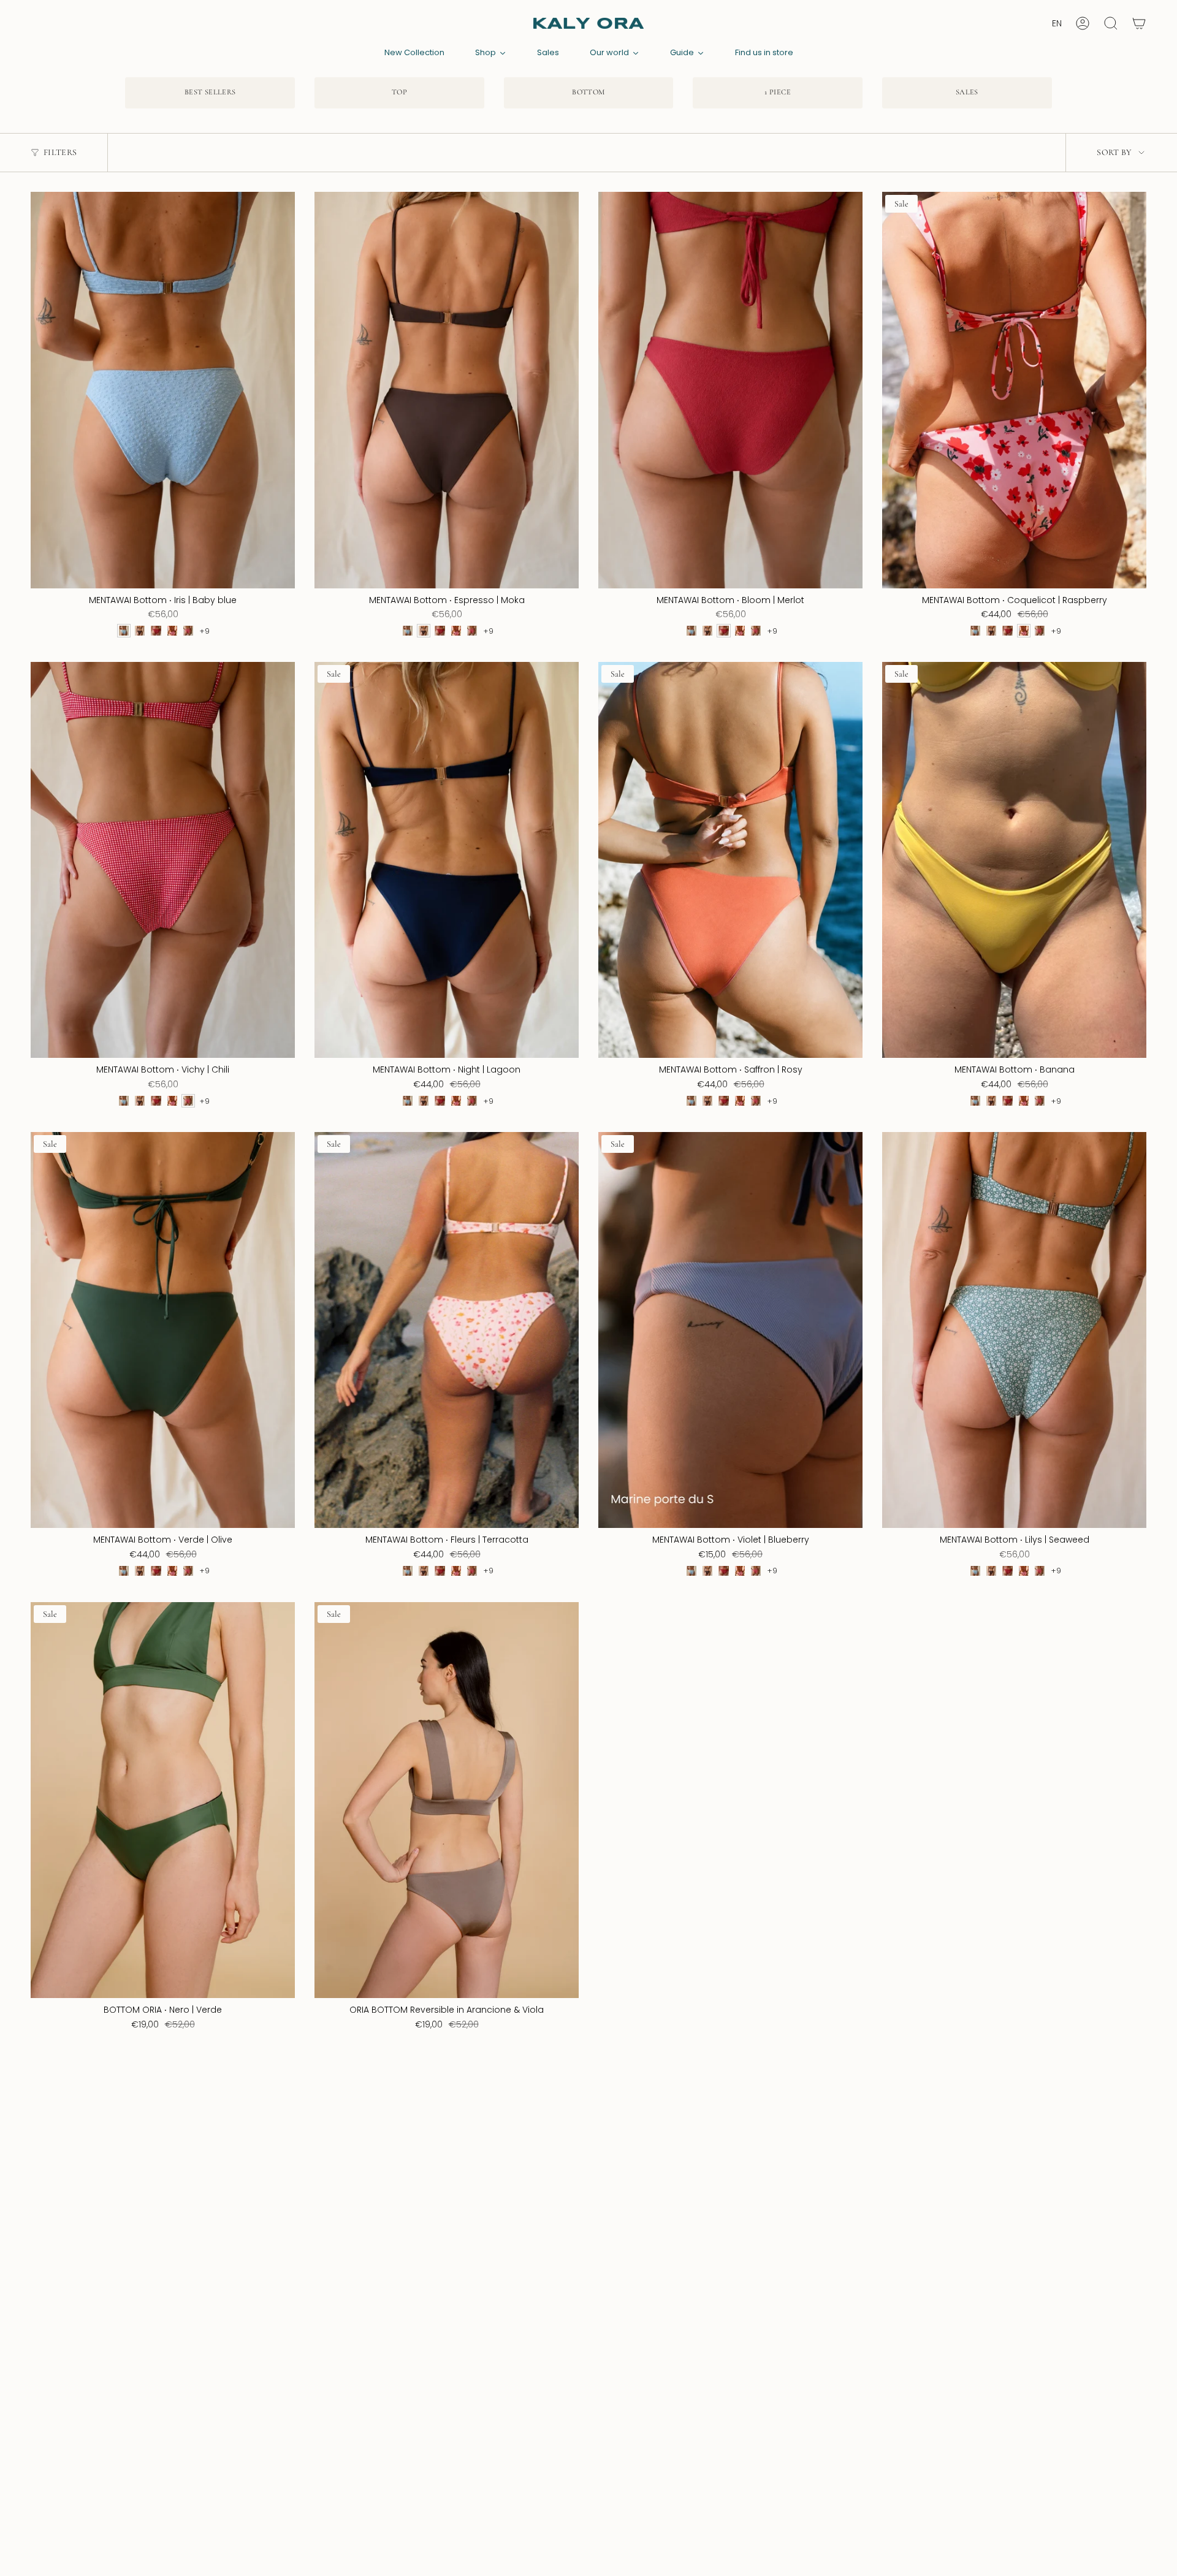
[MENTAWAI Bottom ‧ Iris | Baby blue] (163, 390)
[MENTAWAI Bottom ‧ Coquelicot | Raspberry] (1014, 390)
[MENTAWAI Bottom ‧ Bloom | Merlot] (730, 390)
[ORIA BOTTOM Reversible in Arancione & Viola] (447, 1800)
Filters (60, 152)
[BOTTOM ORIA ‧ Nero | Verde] (163, 1800)
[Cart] (1139, 23)
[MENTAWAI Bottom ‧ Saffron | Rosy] (730, 860)
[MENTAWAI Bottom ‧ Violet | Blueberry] (730, 1330)
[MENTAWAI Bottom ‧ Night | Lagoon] (447, 860)
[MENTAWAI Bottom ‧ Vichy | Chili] (163, 860)
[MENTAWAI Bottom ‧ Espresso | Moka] (447, 390)
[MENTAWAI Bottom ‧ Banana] (1014, 860)
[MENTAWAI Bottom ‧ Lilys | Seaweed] (1014, 1330)
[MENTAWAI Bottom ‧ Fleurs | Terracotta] (447, 1330)
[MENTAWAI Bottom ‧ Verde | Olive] (163, 1330)
